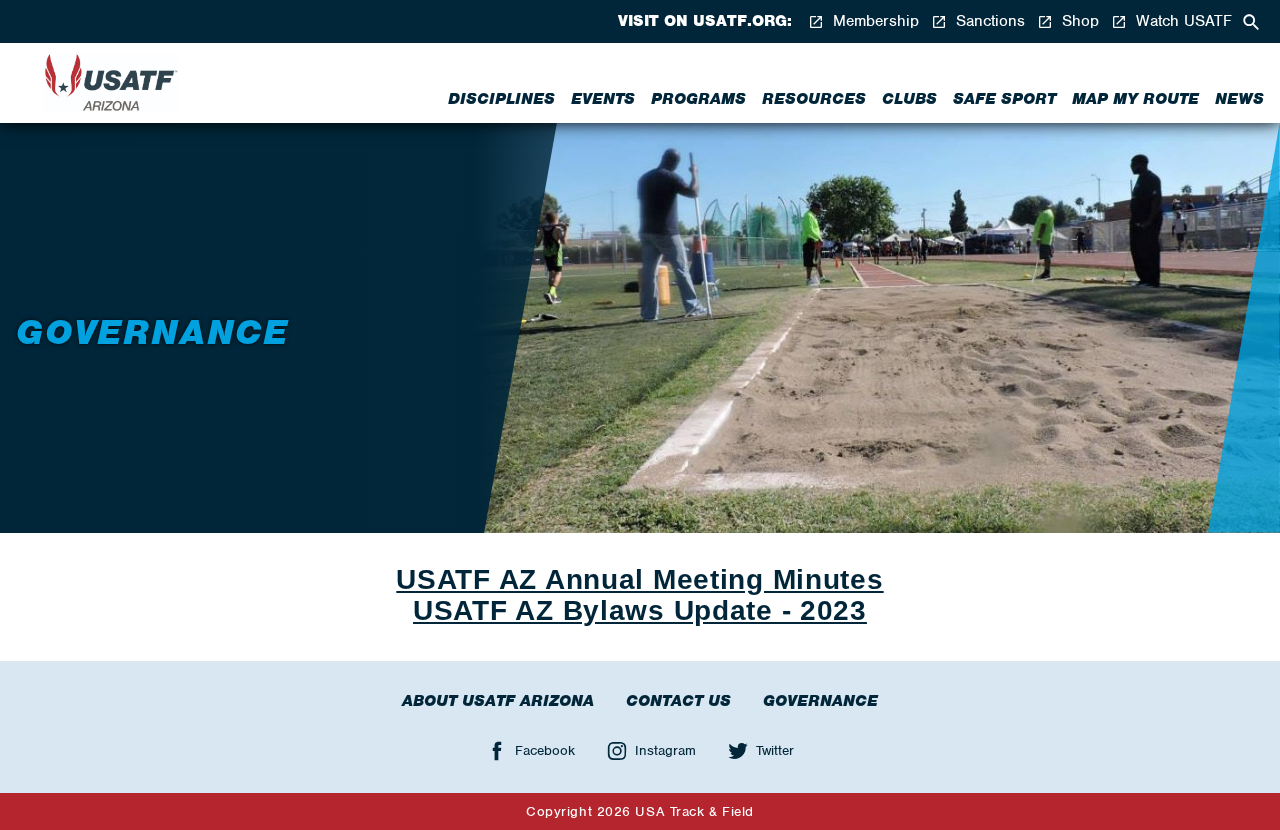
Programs (698, 99)
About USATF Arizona (498, 701)
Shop (1078, 21)
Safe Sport (1004, 99)
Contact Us (678, 701)
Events (603, 99)
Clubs (909, 99)
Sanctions (988, 21)
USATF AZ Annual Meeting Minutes (639, 579)
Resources (814, 99)
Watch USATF (1181, 21)
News (1239, 99)
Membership (873, 21)
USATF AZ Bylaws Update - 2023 (640, 610)
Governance (820, 701)
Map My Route (1135, 99)
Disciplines (501, 99)
